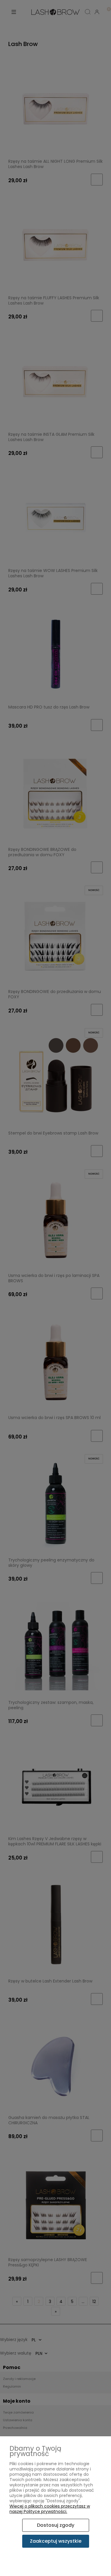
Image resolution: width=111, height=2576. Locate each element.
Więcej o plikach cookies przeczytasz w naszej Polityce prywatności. (50, 2509)
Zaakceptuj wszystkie (56, 2541)
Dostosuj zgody (56, 2525)
